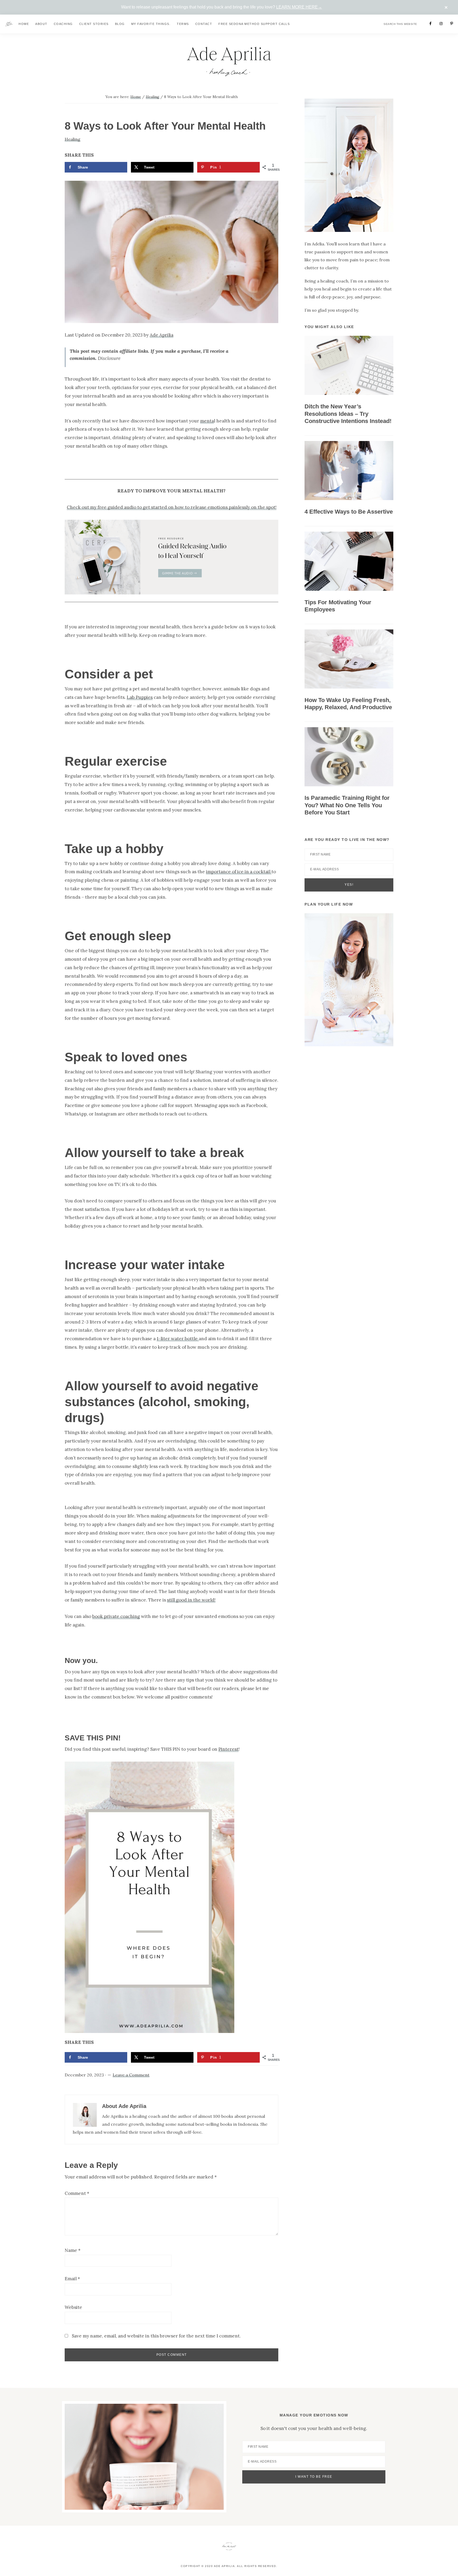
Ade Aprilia (162, 335)
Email (72, 2279)
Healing (72, 139)
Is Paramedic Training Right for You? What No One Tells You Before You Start (347, 805)
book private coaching (116, 1616)
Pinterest (228, 1749)
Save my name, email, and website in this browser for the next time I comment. (156, 2336)
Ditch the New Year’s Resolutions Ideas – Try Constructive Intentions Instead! (348, 414)
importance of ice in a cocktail (239, 872)
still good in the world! (191, 1600)
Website (73, 2307)
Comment (77, 2193)
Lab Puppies (140, 697)
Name (73, 2250)
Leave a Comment (131, 2075)
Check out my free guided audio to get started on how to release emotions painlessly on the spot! (172, 507)
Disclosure (109, 358)
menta (207, 421)
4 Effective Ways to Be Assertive (349, 512)
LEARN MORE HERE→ (299, 7)
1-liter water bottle (178, 1339)
